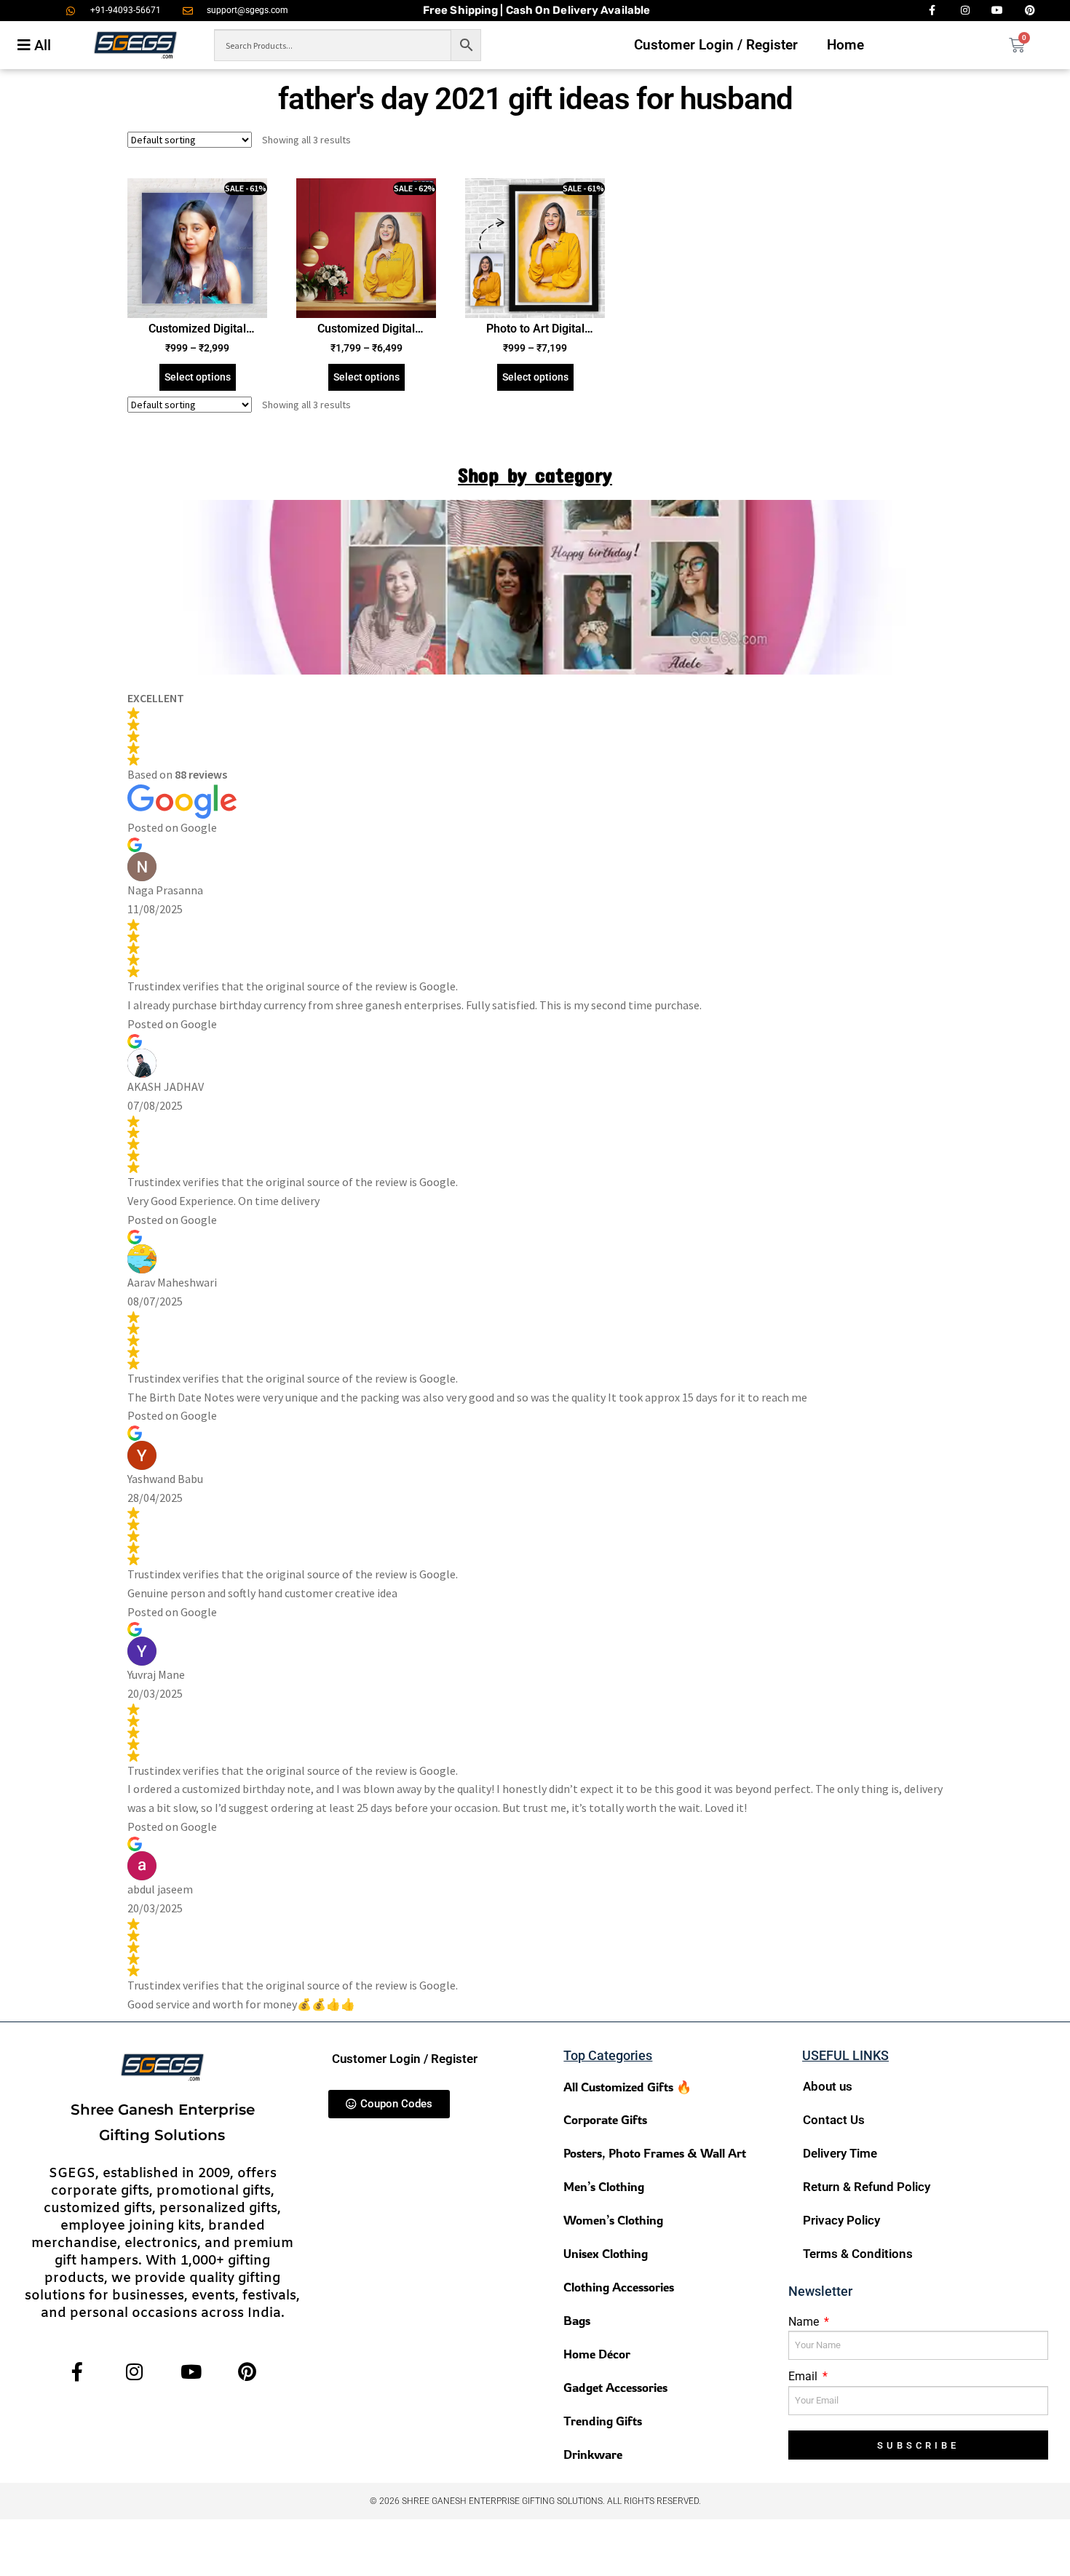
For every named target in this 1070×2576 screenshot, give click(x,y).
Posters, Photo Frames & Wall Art (655, 2153)
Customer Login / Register (716, 45)
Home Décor (597, 2354)
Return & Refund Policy (867, 2187)
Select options (198, 377)
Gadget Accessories (615, 2387)
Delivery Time (840, 2153)
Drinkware (593, 2454)
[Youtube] (191, 2372)
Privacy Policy (841, 2220)
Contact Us (834, 2120)
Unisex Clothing (606, 2253)
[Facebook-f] (78, 2372)
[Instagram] (134, 2372)
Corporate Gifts (605, 2119)
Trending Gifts (603, 2421)
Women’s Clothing (613, 2220)
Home (845, 45)
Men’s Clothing (604, 2186)
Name (805, 2322)
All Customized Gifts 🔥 (627, 2087)
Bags (577, 2320)
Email (804, 2376)
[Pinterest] (247, 2372)
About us (828, 2086)
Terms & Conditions (858, 2254)
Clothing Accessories (619, 2287)
